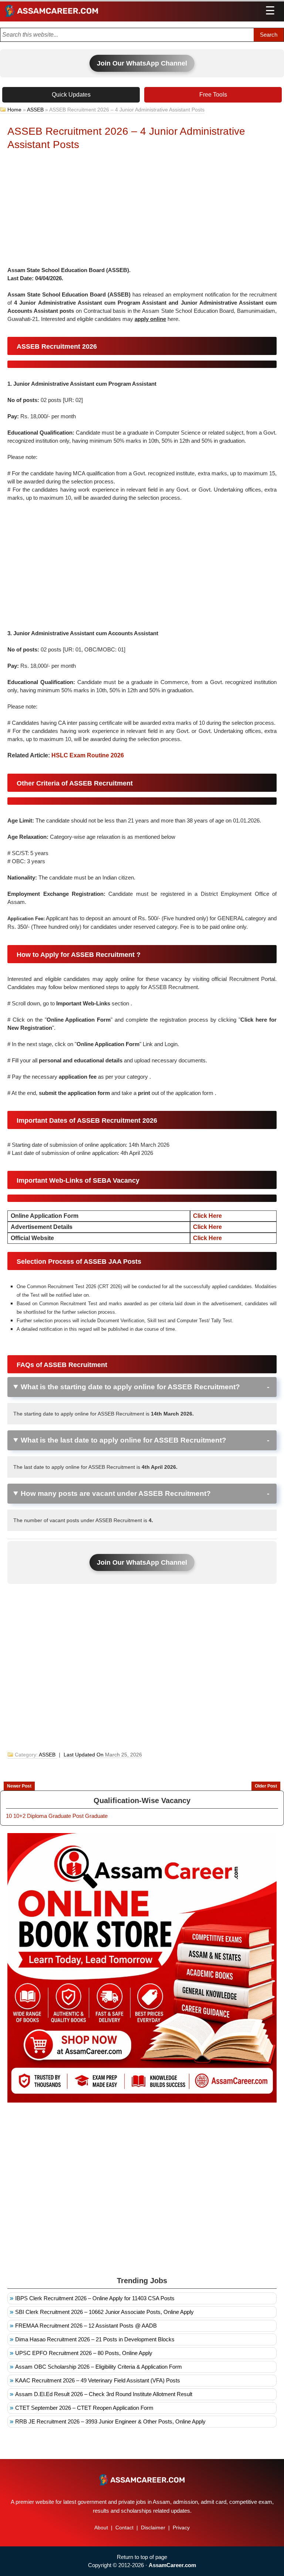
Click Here (207, 1216)
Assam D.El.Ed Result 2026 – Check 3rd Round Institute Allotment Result (104, 2394)
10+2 (19, 1816)
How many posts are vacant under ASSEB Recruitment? (116, 1493)
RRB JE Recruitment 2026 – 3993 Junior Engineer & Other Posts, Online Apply (110, 2421)
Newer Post (19, 1786)
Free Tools (213, 95)
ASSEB (35, 110)
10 (9, 1816)
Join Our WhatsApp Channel (142, 63)
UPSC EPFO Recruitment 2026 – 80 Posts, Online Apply (84, 2353)
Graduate (60, 1816)
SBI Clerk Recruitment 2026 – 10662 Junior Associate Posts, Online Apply (104, 2312)
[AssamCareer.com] (142, 2480)
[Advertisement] (142, 211)
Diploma (37, 1816)
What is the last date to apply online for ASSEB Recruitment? (124, 1440)
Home (14, 110)
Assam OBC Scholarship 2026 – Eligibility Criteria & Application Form (99, 2367)
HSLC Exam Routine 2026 (88, 755)
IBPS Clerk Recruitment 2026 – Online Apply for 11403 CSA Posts (95, 2298)
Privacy (181, 2528)
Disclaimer (153, 2528)
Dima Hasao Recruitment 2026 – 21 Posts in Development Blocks (95, 2339)
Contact (124, 2528)
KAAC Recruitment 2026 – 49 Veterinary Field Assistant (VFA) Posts (98, 2380)
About (101, 2528)
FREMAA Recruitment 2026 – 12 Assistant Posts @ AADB (86, 2326)
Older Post (266, 1786)
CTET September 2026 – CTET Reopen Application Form (84, 2408)
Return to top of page (142, 2557)
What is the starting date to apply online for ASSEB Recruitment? (130, 1387)
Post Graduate (90, 1816)
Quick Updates (71, 95)
